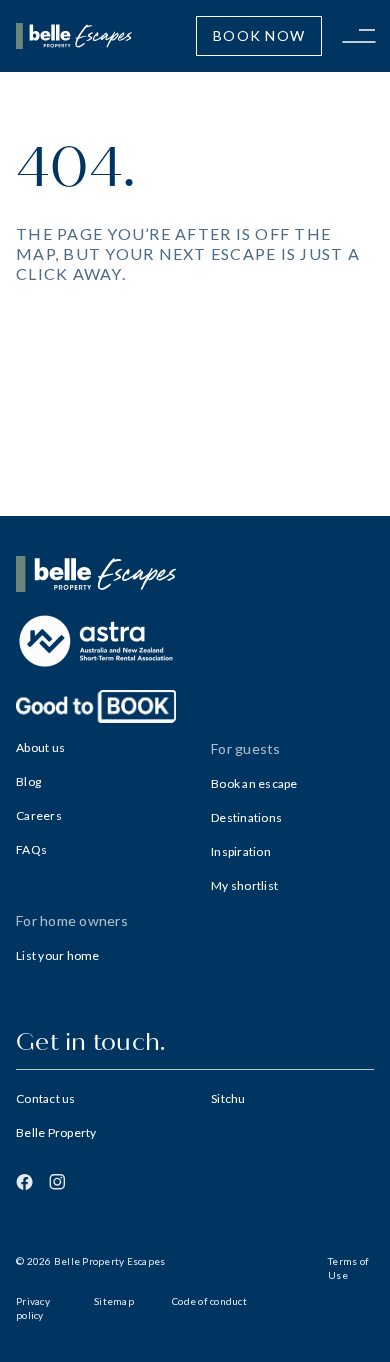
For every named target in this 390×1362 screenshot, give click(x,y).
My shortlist (244, 885)
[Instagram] (57, 1182)
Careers (39, 815)
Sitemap (114, 1301)
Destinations (246, 817)
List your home (58, 955)
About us (40, 747)
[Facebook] (24, 1182)
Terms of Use (348, 1268)
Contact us (46, 1098)
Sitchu (228, 1098)
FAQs (31, 849)
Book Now (259, 35)
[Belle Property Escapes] (195, 574)
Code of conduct (209, 1301)
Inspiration (241, 851)
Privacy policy (33, 1308)
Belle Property (56, 1132)
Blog (28, 781)
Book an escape (254, 783)
